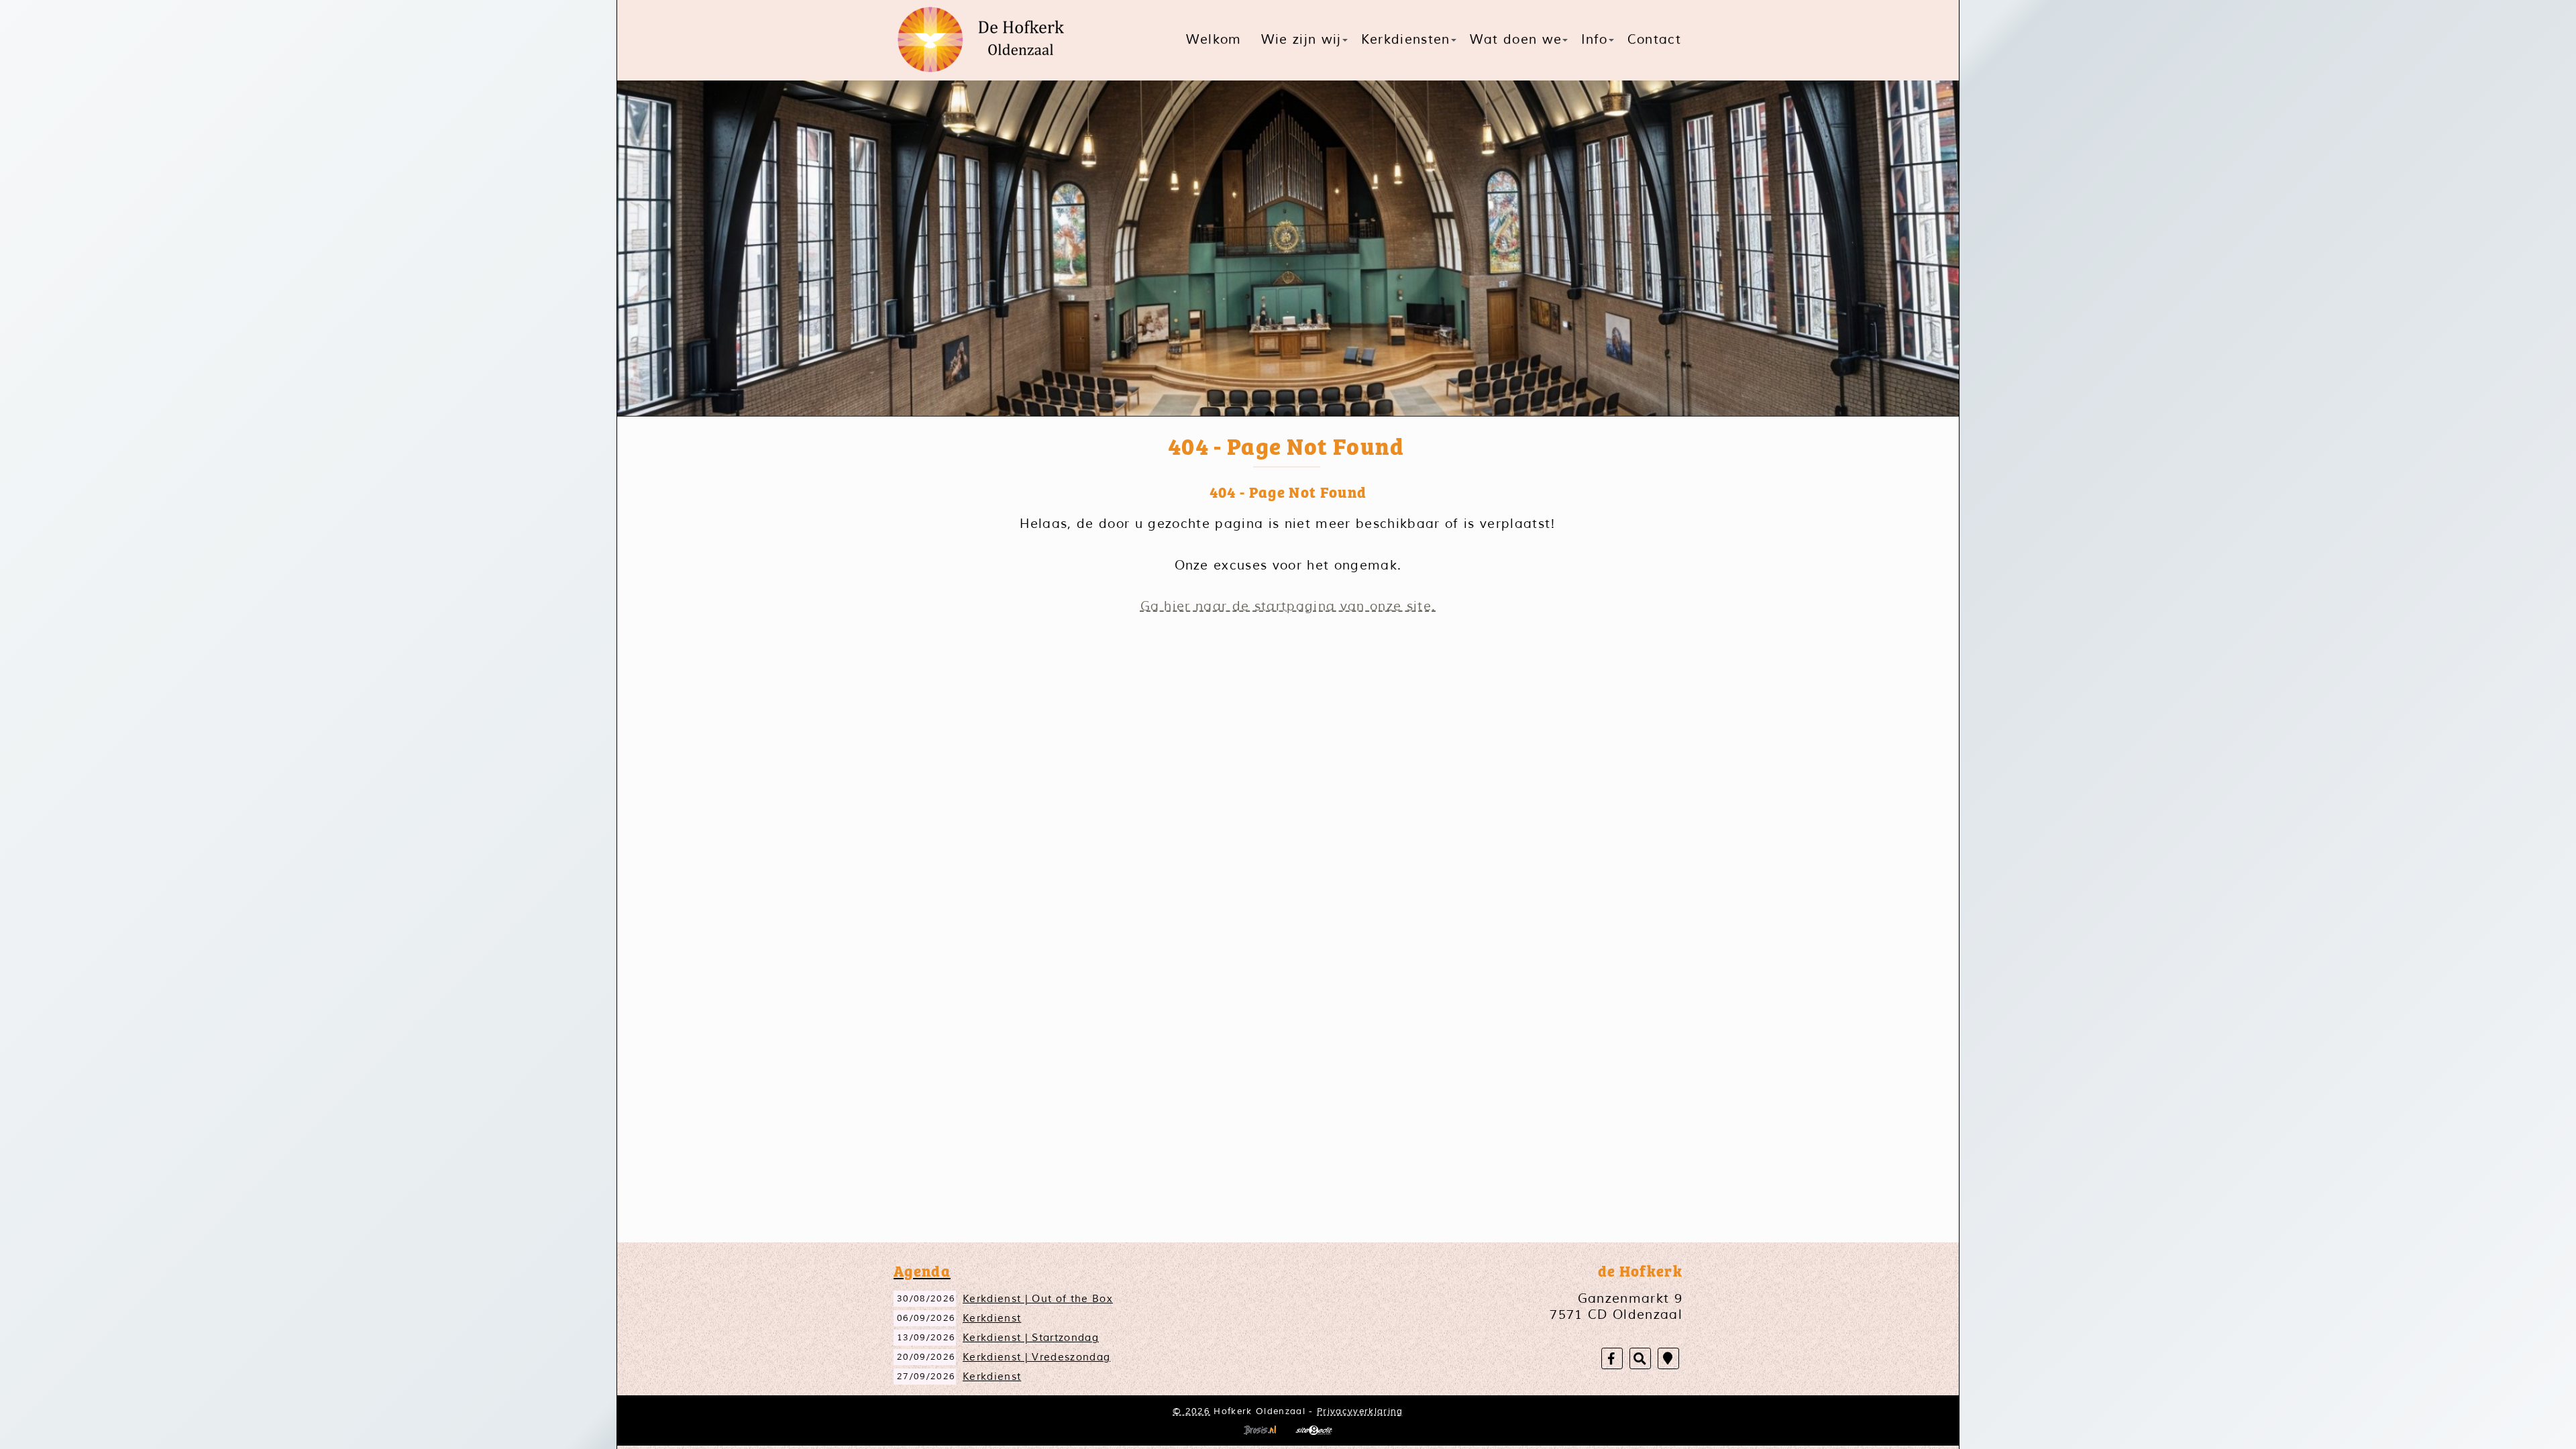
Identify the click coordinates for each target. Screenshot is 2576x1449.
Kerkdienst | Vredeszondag (1036, 1357)
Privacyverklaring (1360, 1411)
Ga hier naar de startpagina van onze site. (1288, 606)
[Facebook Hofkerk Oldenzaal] (1612, 1359)
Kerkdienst (992, 1318)
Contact (1654, 40)
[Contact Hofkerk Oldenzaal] (1668, 1359)
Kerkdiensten (1406, 40)
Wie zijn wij (1301, 40)
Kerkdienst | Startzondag (1031, 1338)
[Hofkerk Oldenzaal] (986, 40)
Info (1594, 40)
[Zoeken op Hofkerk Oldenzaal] (1640, 1359)
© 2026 (1191, 1411)
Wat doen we (1516, 40)
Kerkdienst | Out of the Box (1038, 1299)
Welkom (1214, 40)
